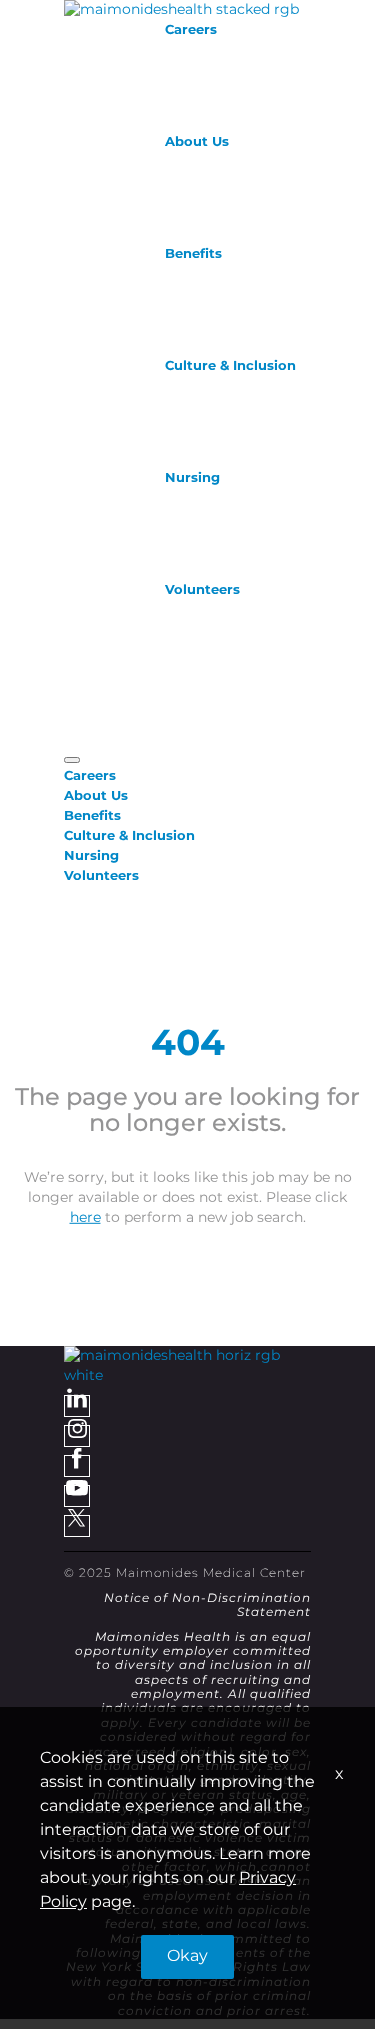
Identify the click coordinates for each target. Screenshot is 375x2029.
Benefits (193, 254)
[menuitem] (187, 776)
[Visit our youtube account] (77, 1496)
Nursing (192, 478)
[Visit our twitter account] (77, 1526)
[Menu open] (72, 760)
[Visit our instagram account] (77, 1436)
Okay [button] (187, 1956)
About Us (197, 142)
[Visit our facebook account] (77, 1466)
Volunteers (202, 590)
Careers (191, 30)
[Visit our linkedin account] (77, 1406)
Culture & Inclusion (230, 366)
